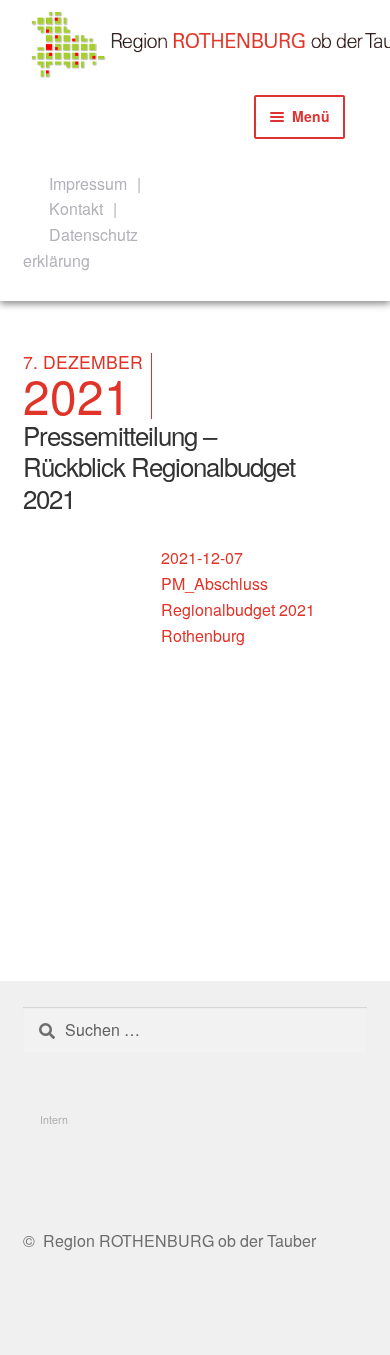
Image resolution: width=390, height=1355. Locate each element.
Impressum (88, 183)
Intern (54, 1119)
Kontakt (76, 208)
